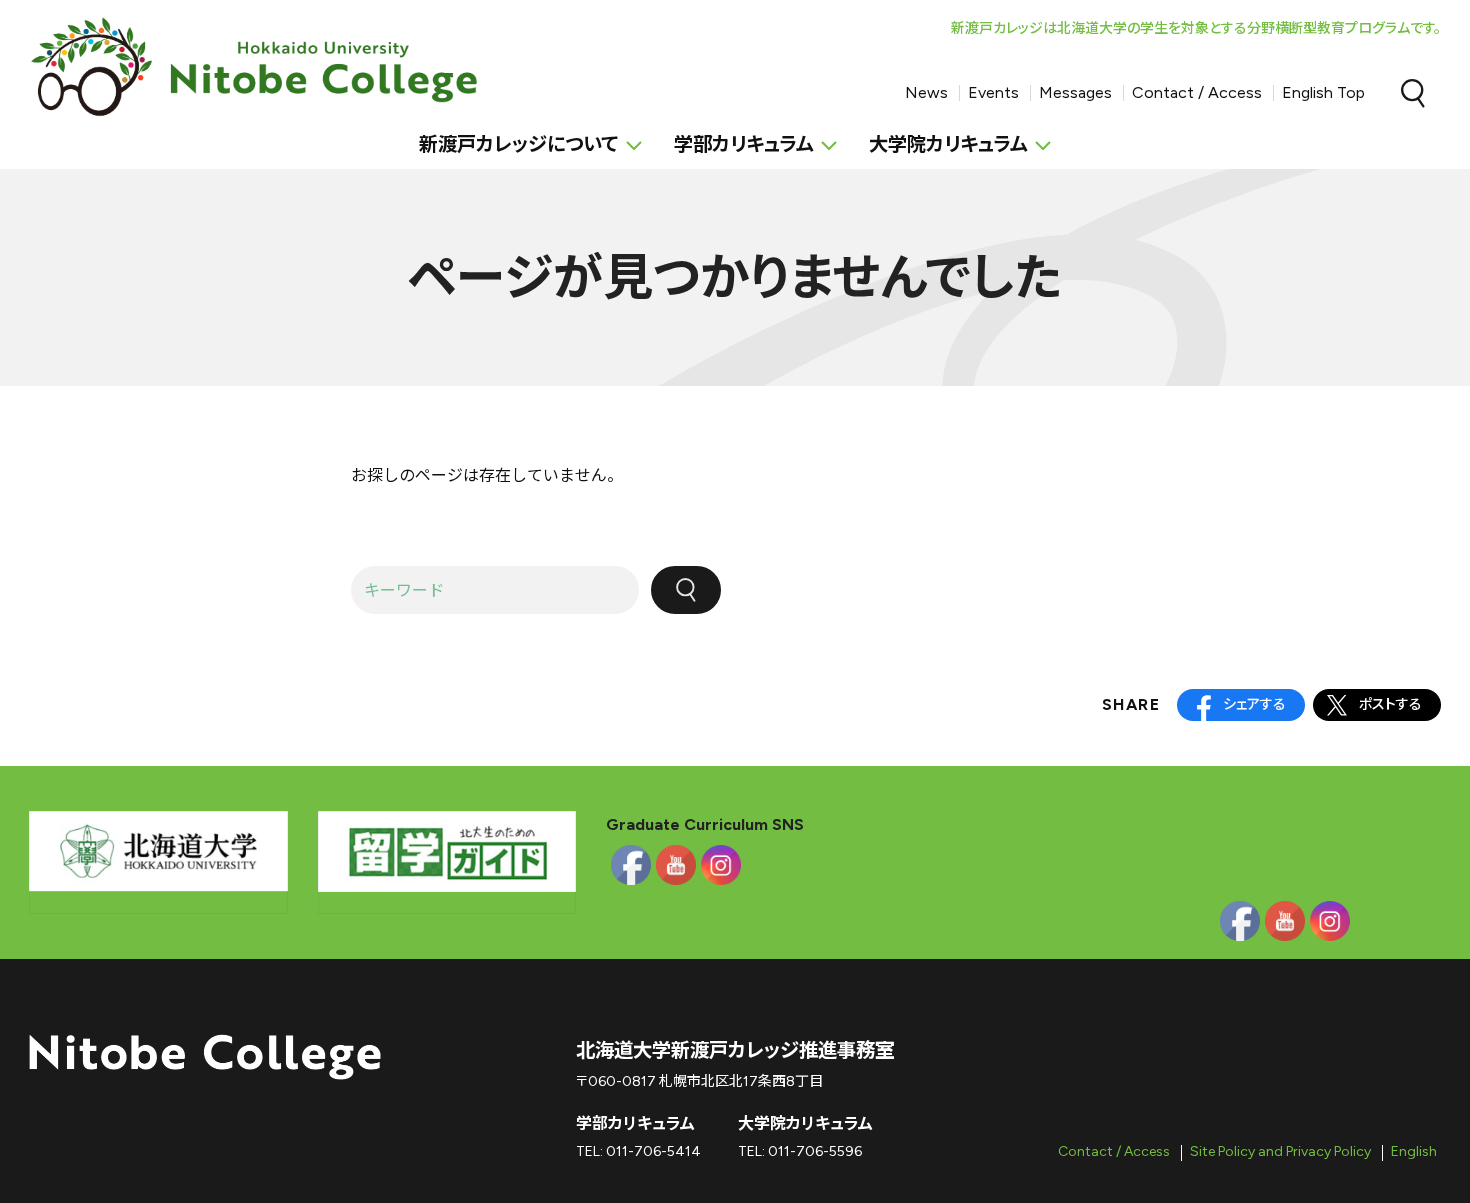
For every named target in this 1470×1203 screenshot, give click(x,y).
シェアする (1254, 704)
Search (1413, 93)
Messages (1075, 92)
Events (993, 92)
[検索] (686, 590)
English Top (1323, 92)
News (926, 92)
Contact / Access (1197, 92)
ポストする (1390, 704)
